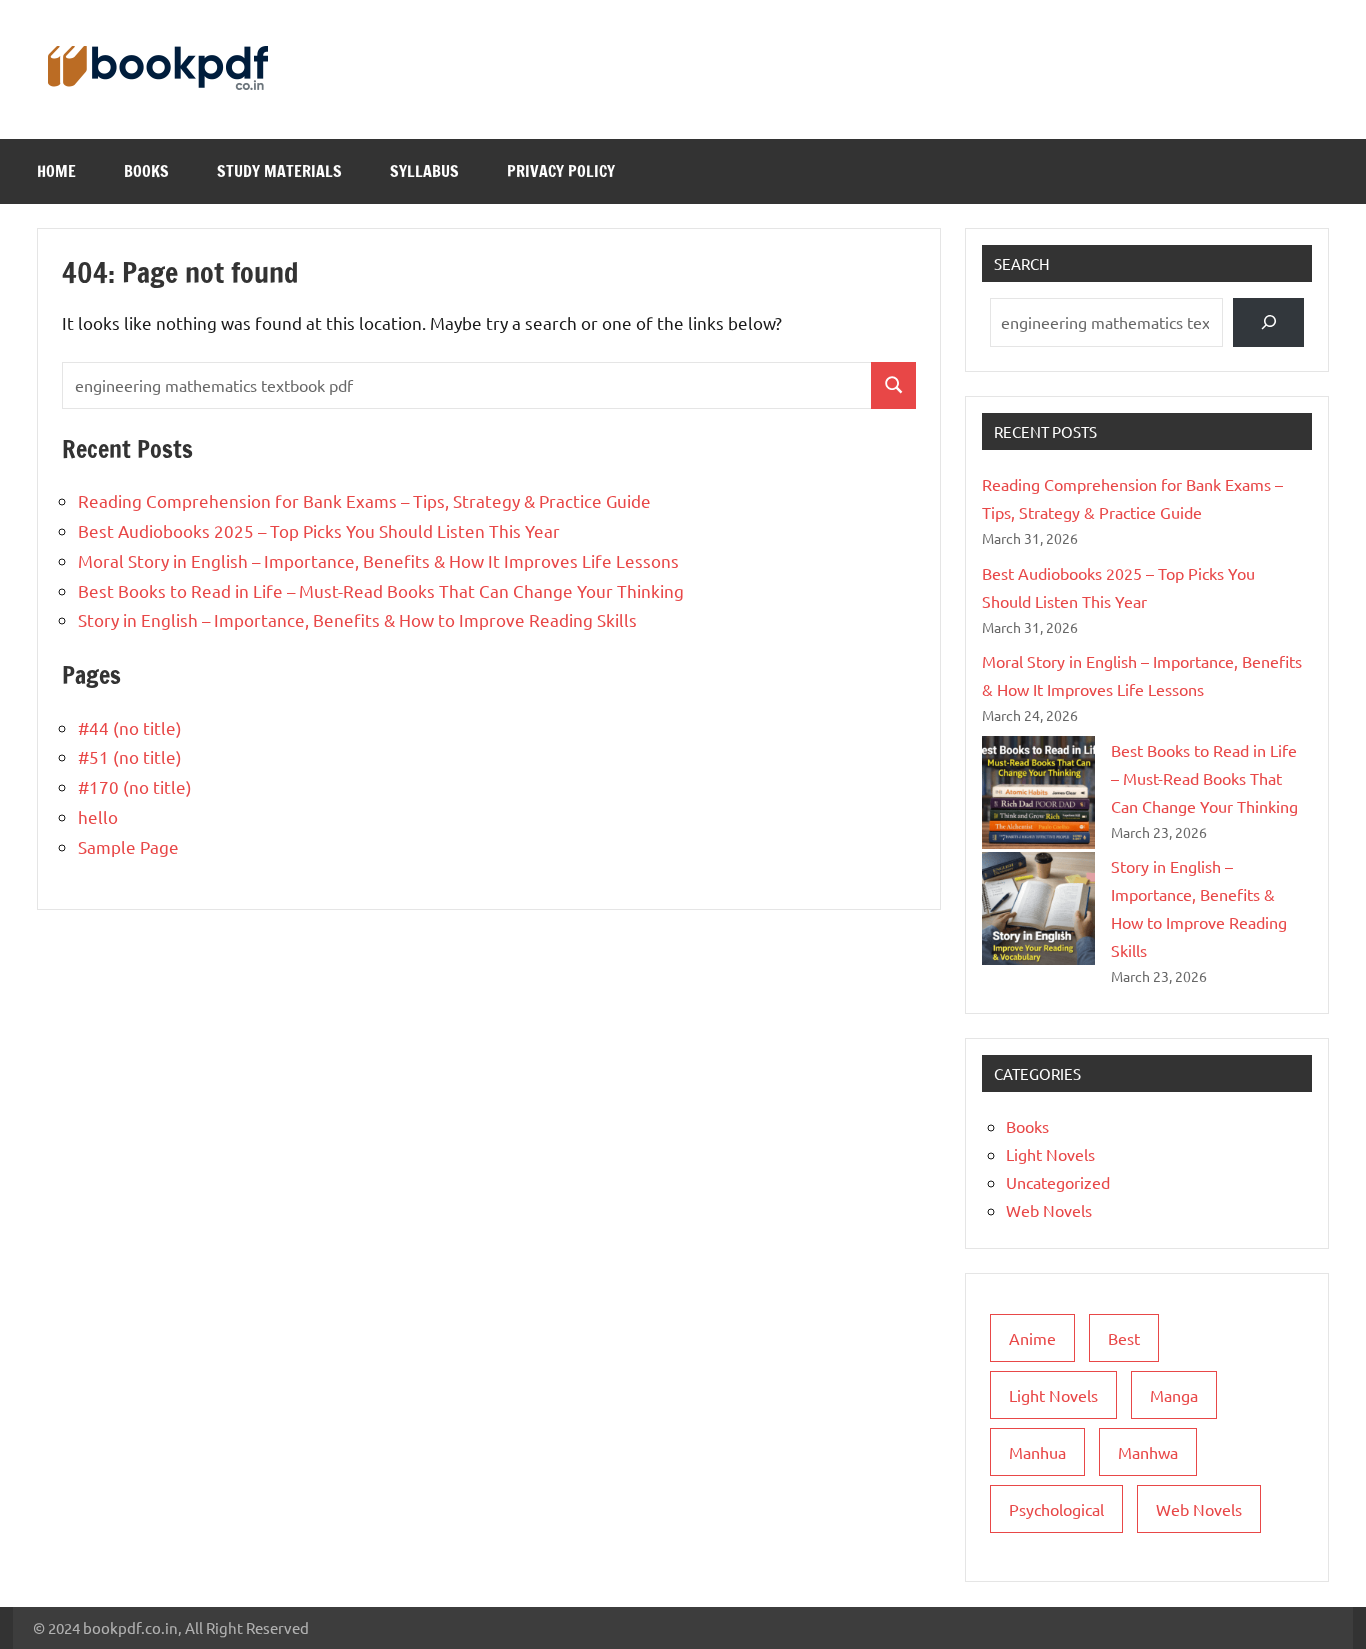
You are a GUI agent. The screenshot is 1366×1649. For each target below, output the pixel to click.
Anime (1032, 1338)
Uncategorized (1058, 1182)
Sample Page (128, 846)
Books (146, 171)
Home (56, 171)
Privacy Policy (561, 171)
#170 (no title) (135, 786)
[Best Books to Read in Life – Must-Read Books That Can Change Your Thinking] (1038, 792)
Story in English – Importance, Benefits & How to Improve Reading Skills (357, 619)
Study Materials (279, 171)
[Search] (1268, 322)
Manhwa (1148, 1452)
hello (98, 816)
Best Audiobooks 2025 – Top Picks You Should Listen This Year (319, 530)
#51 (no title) (130, 756)
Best (1124, 1338)
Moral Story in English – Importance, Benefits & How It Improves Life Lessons (378, 560)
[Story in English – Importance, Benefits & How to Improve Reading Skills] (1038, 908)
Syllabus (424, 171)
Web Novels (1049, 1210)
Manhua (1037, 1452)
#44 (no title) (130, 727)
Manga (1174, 1395)
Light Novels (1050, 1154)
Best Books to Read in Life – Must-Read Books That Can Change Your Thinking (381, 590)
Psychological (1056, 1509)
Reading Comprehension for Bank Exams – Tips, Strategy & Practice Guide (364, 500)
